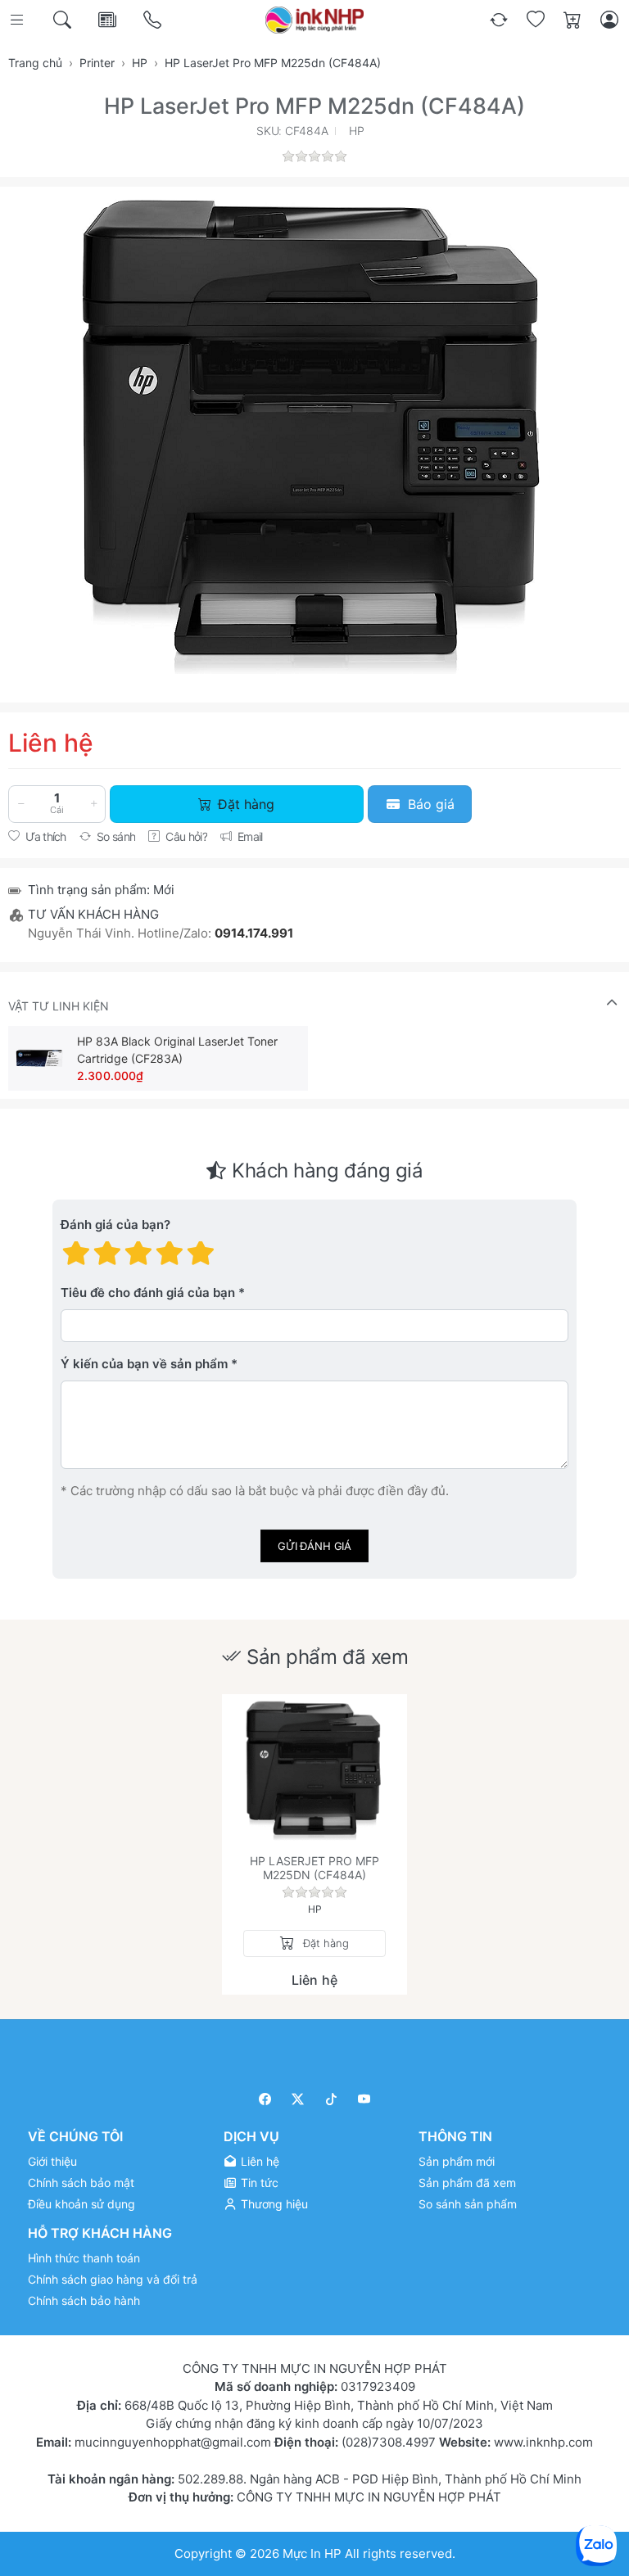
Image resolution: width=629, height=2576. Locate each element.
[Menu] (18, 20)
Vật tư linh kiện (59, 1006)
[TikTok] (331, 2099)
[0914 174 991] (154, 20)
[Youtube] (365, 2099)
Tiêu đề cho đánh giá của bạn (148, 1293)
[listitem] (314, 432)
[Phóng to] (314, 432)
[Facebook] (265, 2099)
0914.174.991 (254, 933)
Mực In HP (314, 2553)
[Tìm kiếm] (63, 20)
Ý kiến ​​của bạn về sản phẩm (144, 1364)
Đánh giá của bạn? (115, 1225)
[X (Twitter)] (299, 2099)
